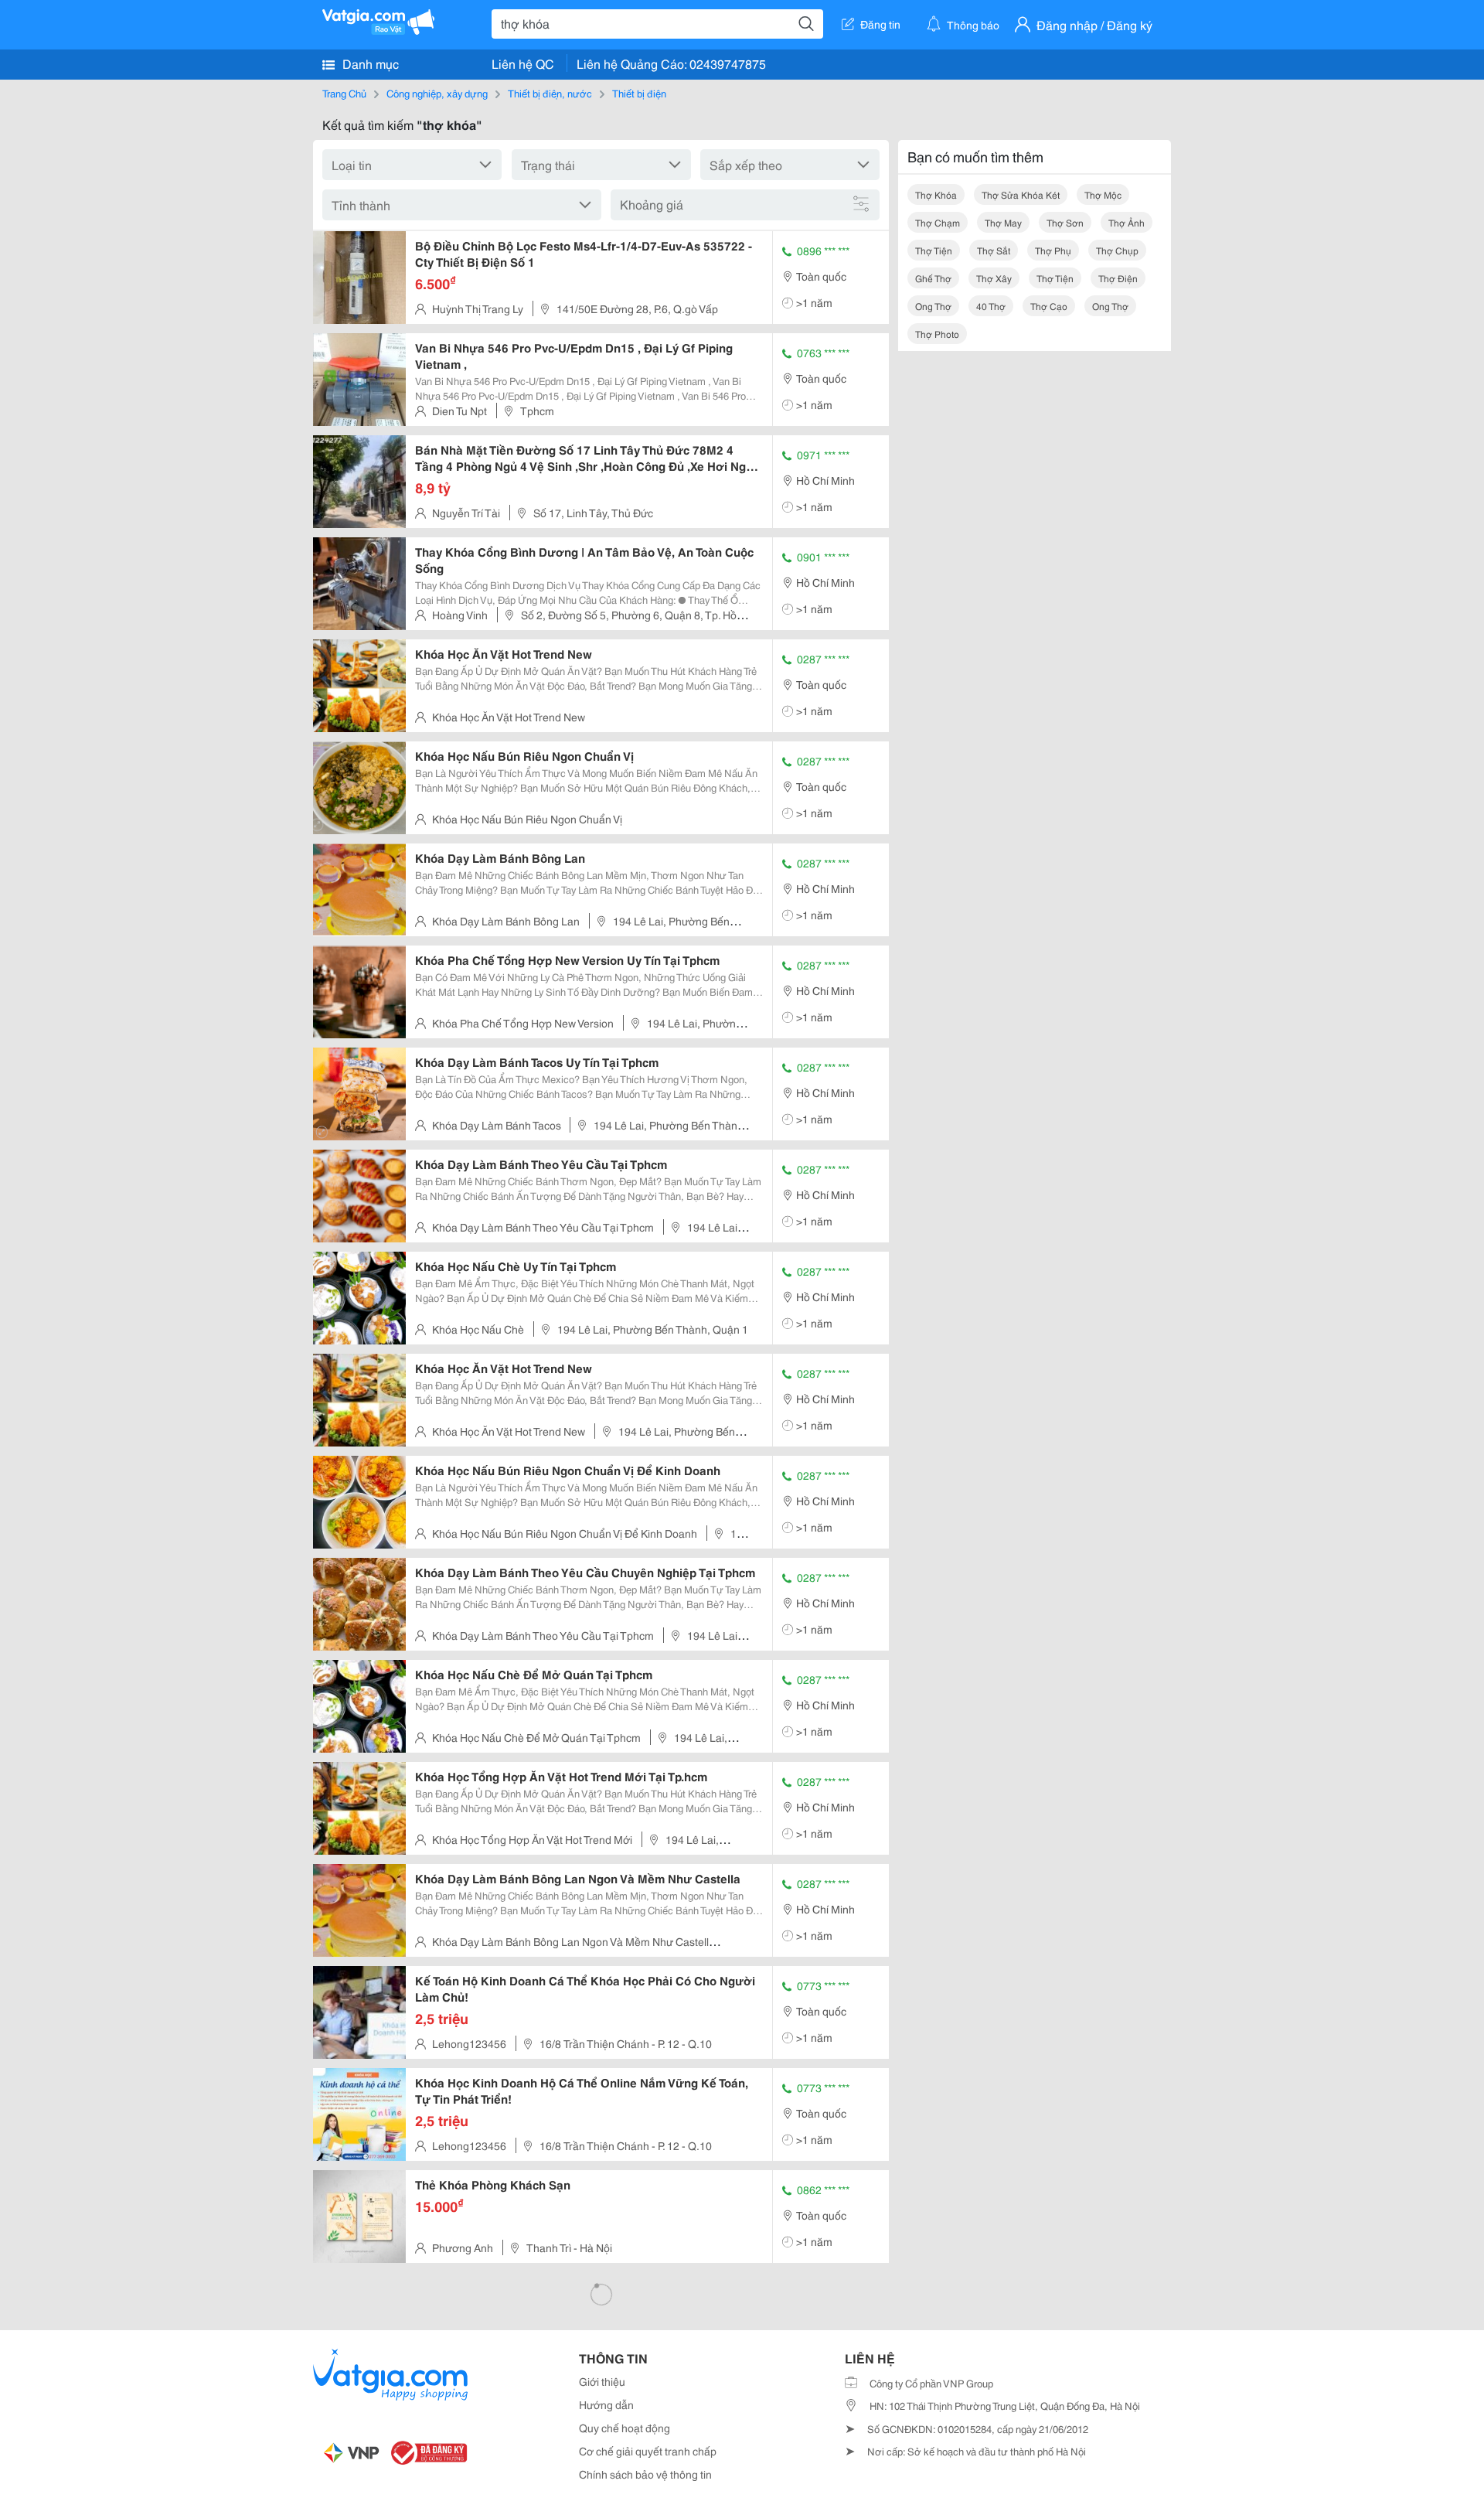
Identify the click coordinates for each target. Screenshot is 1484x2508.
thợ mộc (1103, 194)
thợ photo (937, 334)
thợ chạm (938, 222)
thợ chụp (1117, 250)
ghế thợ (933, 278)
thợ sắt (994, 250)
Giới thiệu (602, 2381)
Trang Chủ (344, 93)
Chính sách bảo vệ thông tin (645, 2474)
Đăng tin (880, 24)
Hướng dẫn (606, 2404)
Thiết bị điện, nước (550, 93)
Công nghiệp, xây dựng (437, 93)
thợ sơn (1065, 222)
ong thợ (933, 306)
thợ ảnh (1127, 222)
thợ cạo (1049, 306)
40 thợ (991, 306)
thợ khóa (936, 194)
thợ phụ (1053, 250)
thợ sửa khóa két (1021, 194)
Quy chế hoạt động (625, 2428)
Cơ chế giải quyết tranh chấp (648, 2451)
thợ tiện (934, 250)
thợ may (1003, 222)
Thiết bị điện (639, 93)
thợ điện (1118, 278)
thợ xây (994, 278)
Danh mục (369, 63)
